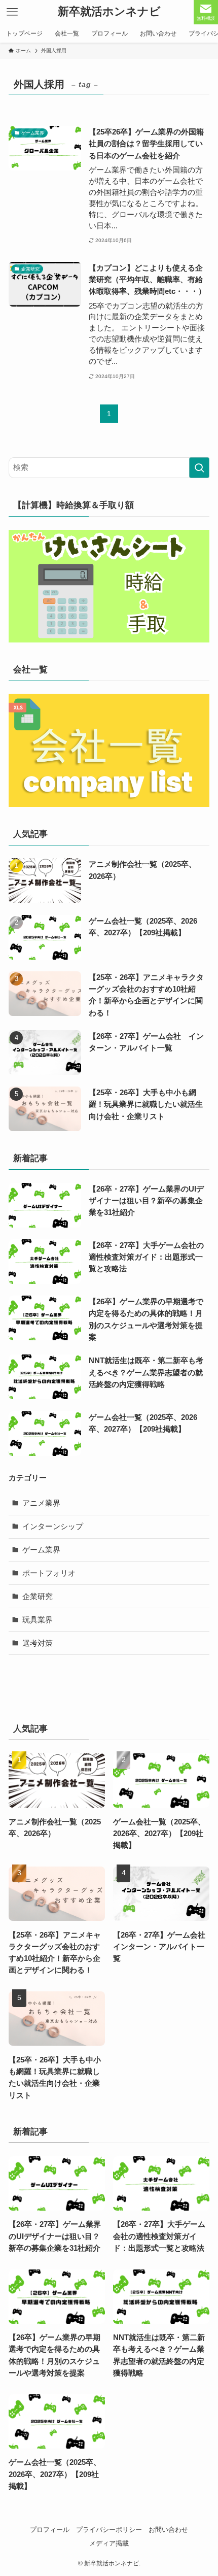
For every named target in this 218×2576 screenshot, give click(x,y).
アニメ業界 (41, 1503)
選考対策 (38, 1643)
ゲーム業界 (41, 1550)
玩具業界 (38, 1620)
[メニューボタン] (12, 12)
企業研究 (38, 1596)
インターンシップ (53, 1526)
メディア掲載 (109, 2543)
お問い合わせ (168, 2530)
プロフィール (50, 2530)
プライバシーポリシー (109, 2530)
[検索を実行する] (199, 468)
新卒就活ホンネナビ (109, 12)
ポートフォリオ (49, 1573)
